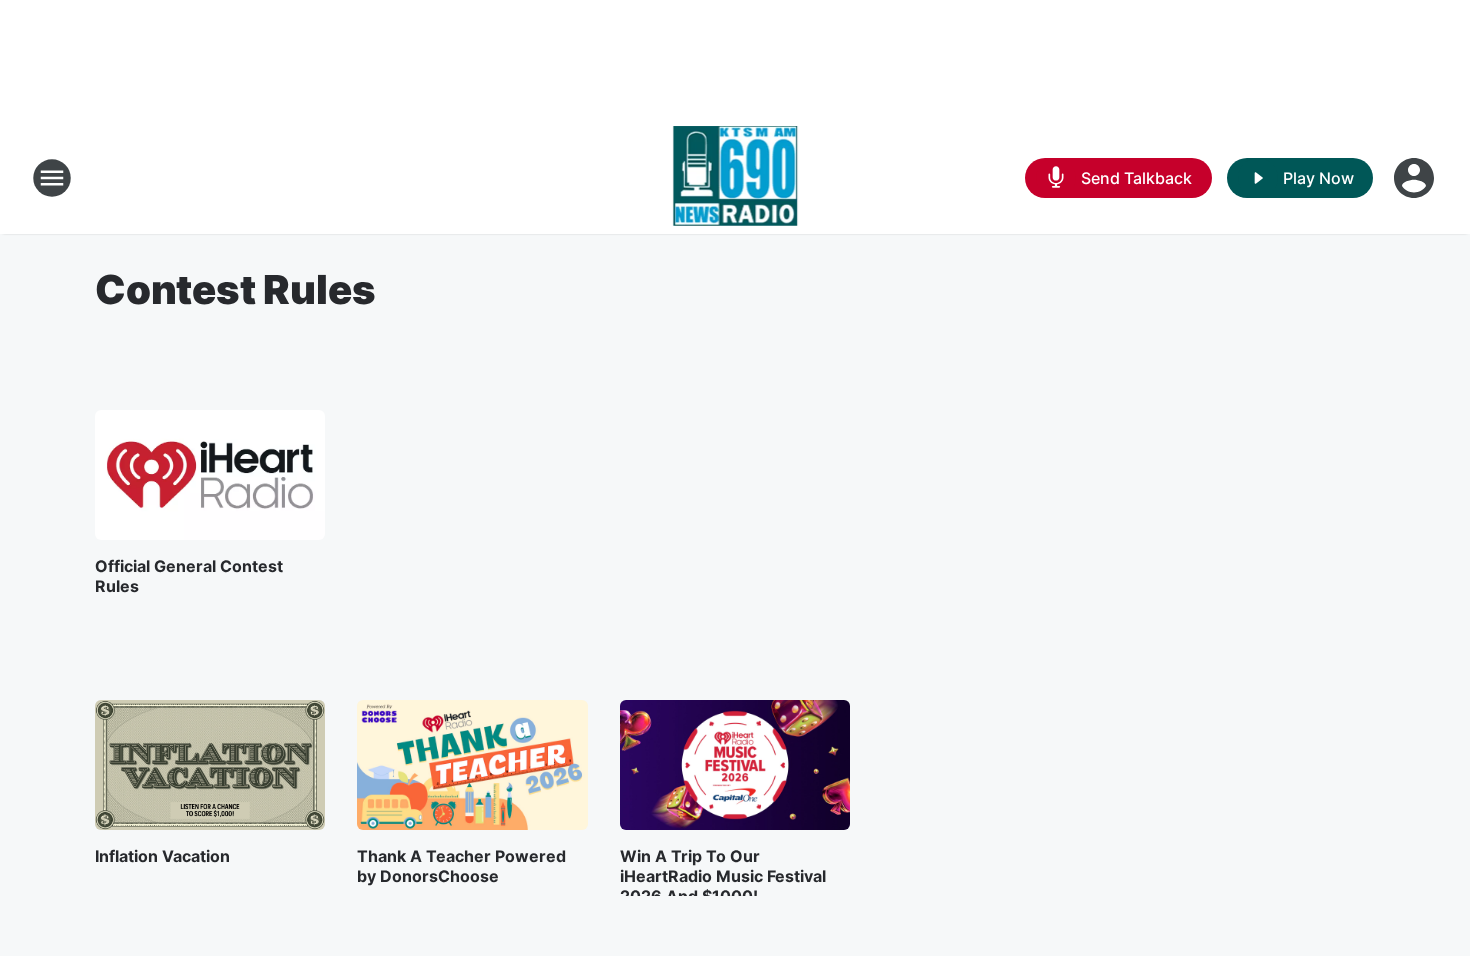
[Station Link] (735, 178)
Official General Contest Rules (189, 576)
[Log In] (1416, 178)
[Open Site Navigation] (52, 178)
